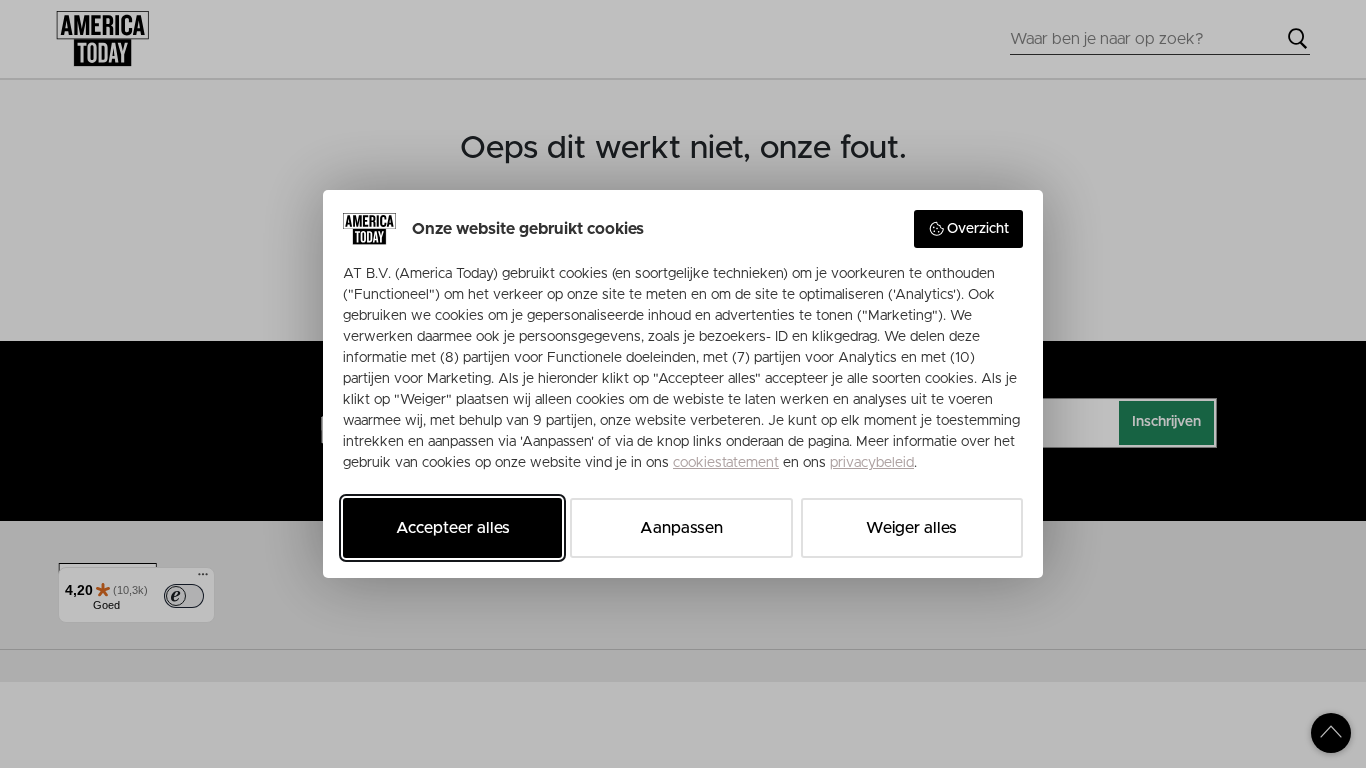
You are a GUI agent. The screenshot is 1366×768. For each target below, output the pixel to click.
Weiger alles (911, 528)
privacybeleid (872, 463)
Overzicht (978, 229)
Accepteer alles (453, 528)
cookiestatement (726, 463)
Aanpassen (681, 528)
